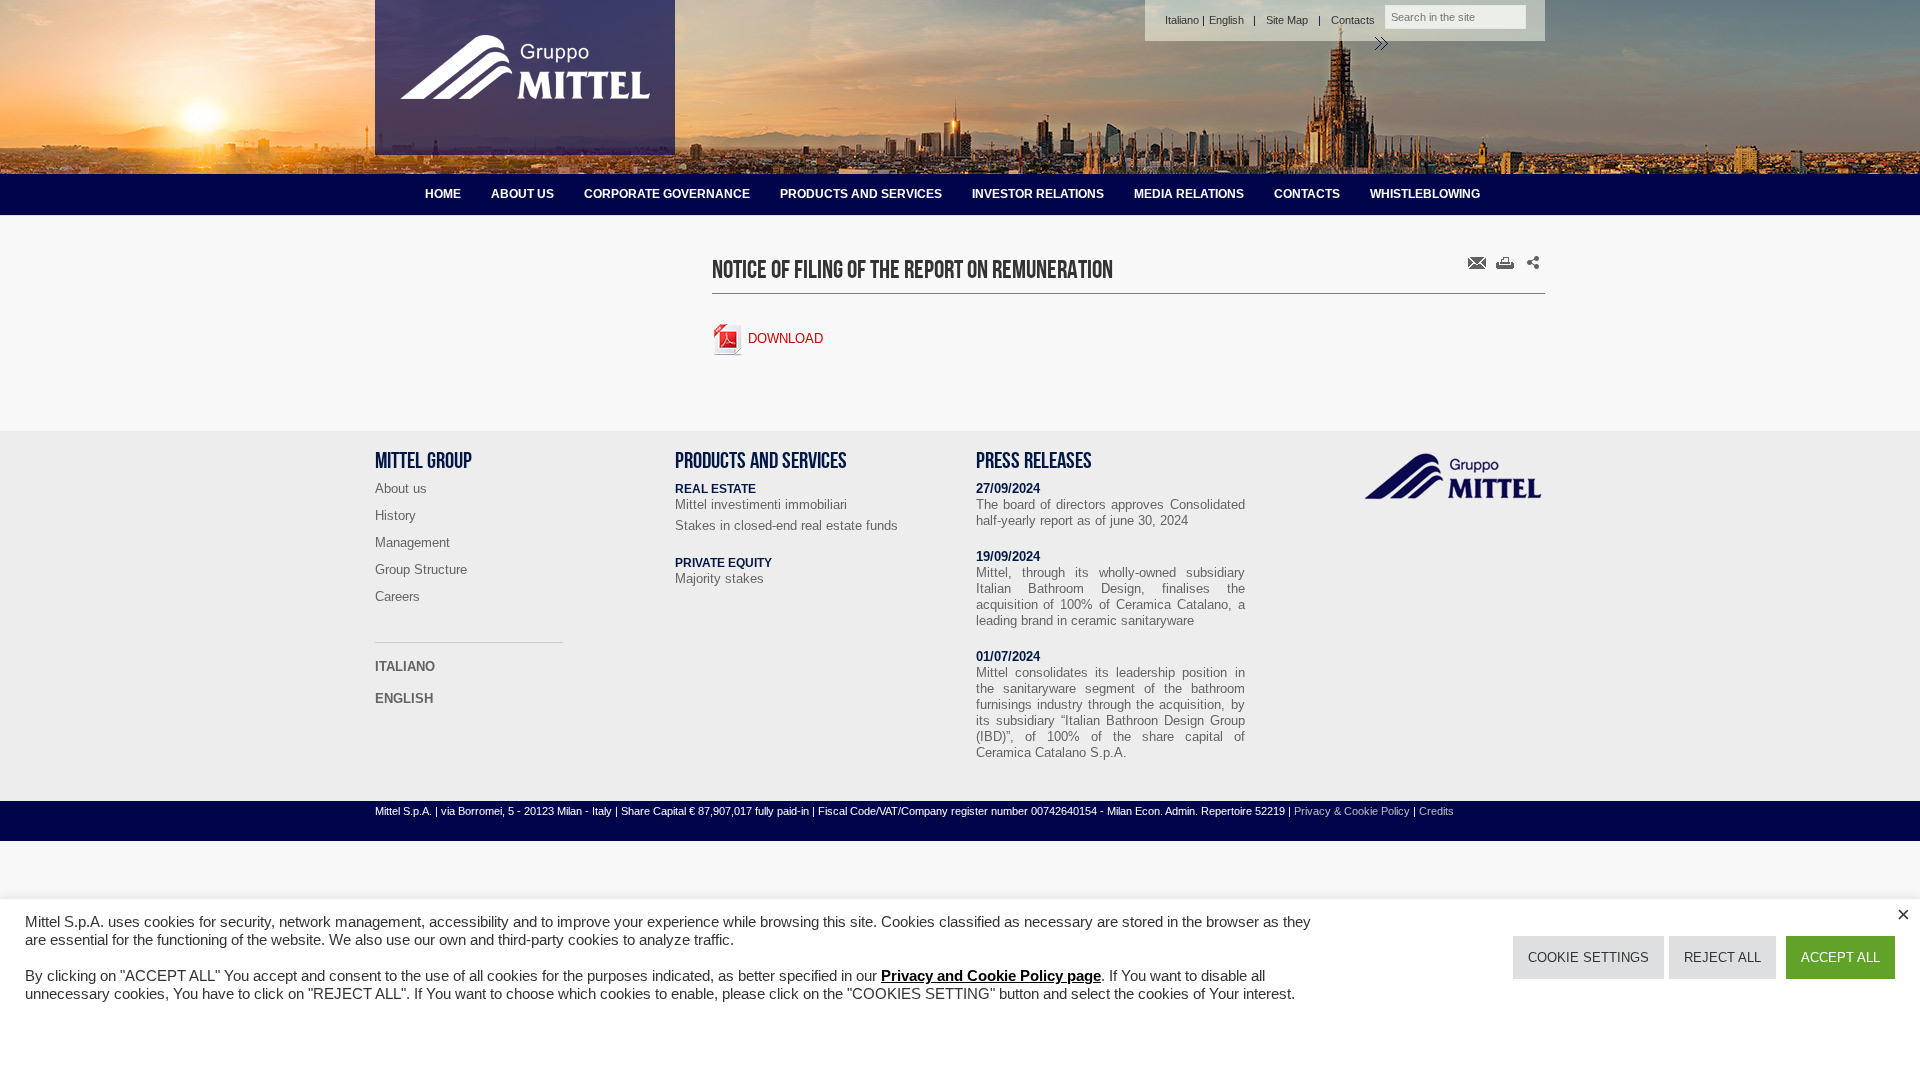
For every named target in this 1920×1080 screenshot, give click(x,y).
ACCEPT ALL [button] (1840, 957)
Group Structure (421, 569)
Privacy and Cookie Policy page (991, 976)
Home (443, 194)
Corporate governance (667, 194)
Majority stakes (719, 578)
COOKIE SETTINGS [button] (1588, 957)
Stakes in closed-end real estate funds (786, 525)
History (395, 515)
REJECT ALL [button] (1722, 957)
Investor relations (1038, 194)
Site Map (1287, 20)
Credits (1436, 811)
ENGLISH (404, 698)
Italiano (1182, 20)
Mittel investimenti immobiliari (761, 504)
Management (412, 542)
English (1226, 20)
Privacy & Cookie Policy (1352, 811)
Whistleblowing (1425, 194)
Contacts (1353, 20)
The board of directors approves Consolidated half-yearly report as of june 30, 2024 (1110, 512)
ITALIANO (405, 666)
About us (522, 194)
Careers (397, 596)
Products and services (861, 194)
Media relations (1189, 194)
